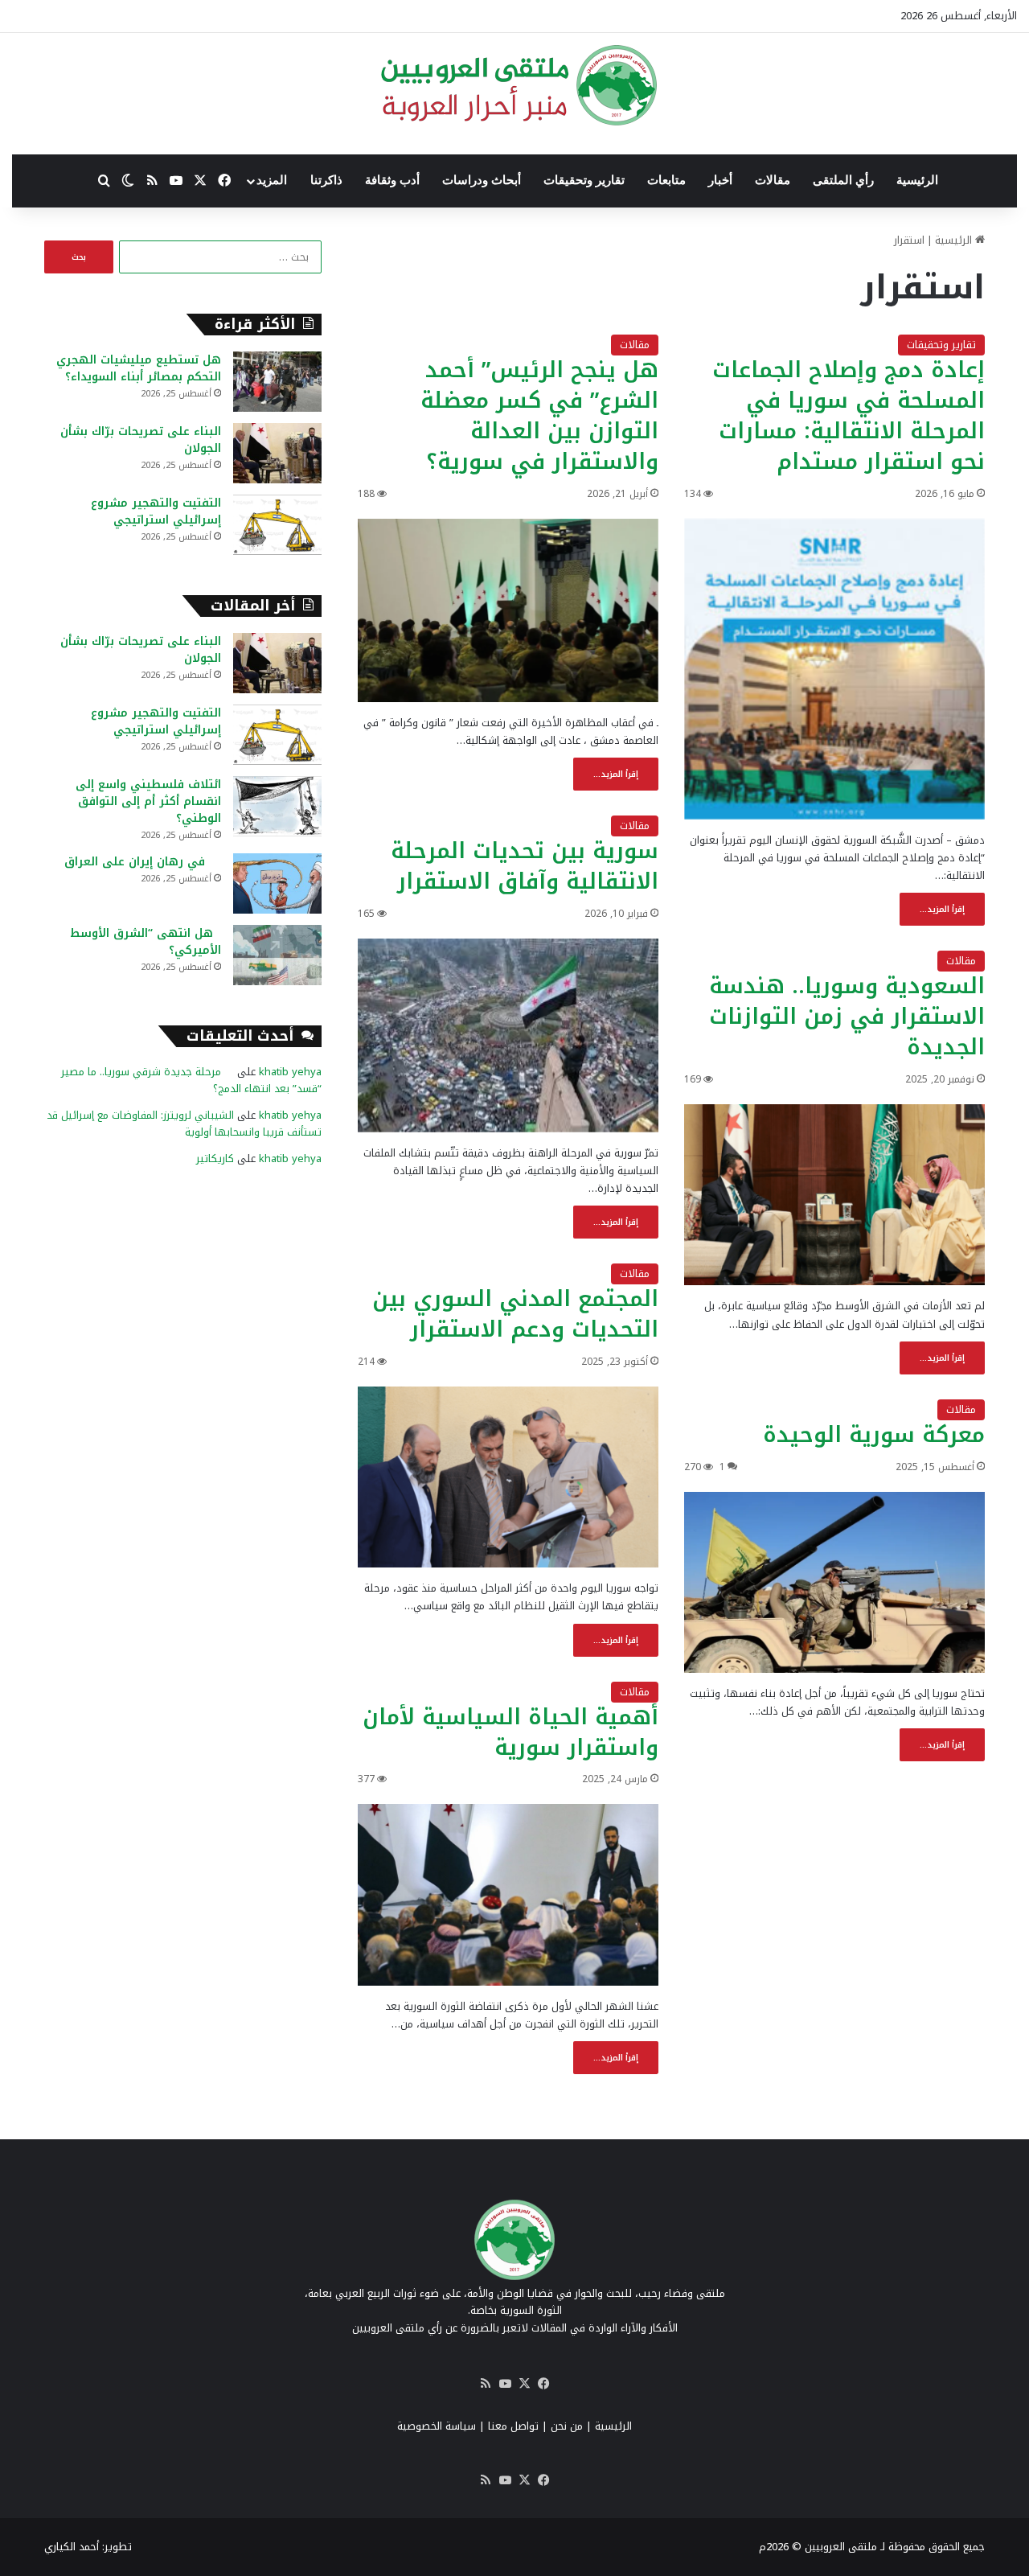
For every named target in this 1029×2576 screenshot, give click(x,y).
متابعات (666, 180)
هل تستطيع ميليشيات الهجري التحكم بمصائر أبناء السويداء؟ (139, 368)
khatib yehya (290, 1072)
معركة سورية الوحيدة (874, 1435)
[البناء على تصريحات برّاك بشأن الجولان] (277, 453)
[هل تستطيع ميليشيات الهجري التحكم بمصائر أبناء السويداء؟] (277, 382)
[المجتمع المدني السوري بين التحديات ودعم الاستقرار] (508, 1477)
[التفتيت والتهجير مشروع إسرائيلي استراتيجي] (277, 525)
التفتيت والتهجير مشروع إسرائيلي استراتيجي (156, 512)
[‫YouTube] (505, 2384)
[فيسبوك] (543, 2384)
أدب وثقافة (392, 180)
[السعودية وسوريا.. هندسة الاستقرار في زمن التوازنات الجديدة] (834, 1195)
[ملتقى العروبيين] (515, 85)
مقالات (773, 180)
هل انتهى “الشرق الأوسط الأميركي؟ (146, 942)
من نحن (567, 2426)
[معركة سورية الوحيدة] (834, 1583)
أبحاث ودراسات (482, 180)
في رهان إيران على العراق (143, 862)
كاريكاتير (215, 1159)
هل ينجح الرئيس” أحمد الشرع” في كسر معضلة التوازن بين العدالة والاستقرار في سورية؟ (539, 415)
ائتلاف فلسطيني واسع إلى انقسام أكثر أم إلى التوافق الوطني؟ (148, 801)
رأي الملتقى (843, 180)
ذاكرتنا (326, 180)
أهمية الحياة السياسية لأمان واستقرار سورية (510, 1732)
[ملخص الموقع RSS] (486, 2384)
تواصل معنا (513, 2426)
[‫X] (524, 2384)
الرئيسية (917, 180)
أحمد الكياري (72, 2547)
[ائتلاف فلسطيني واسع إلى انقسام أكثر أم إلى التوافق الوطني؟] (277, 806)
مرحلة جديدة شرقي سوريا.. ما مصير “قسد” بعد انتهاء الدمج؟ (191, 1080)
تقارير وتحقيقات (584, 180)
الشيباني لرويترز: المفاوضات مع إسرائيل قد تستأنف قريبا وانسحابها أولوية (184, 1124)
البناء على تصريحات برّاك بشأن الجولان (141, 440)
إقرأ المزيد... (942, 909)
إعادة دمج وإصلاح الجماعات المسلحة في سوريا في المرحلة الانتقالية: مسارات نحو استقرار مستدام (849, 415)
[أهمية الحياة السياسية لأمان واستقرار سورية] (508, 1895)
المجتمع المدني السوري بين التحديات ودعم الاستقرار (515, 1314)
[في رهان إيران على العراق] (277, 883)
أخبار (720, 180)
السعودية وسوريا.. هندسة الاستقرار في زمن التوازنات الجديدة (847, 1017)
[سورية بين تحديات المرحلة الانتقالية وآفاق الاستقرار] (508, 1035)
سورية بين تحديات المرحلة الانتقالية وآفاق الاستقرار (525, 866)
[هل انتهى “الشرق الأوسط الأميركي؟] (277, 955)
